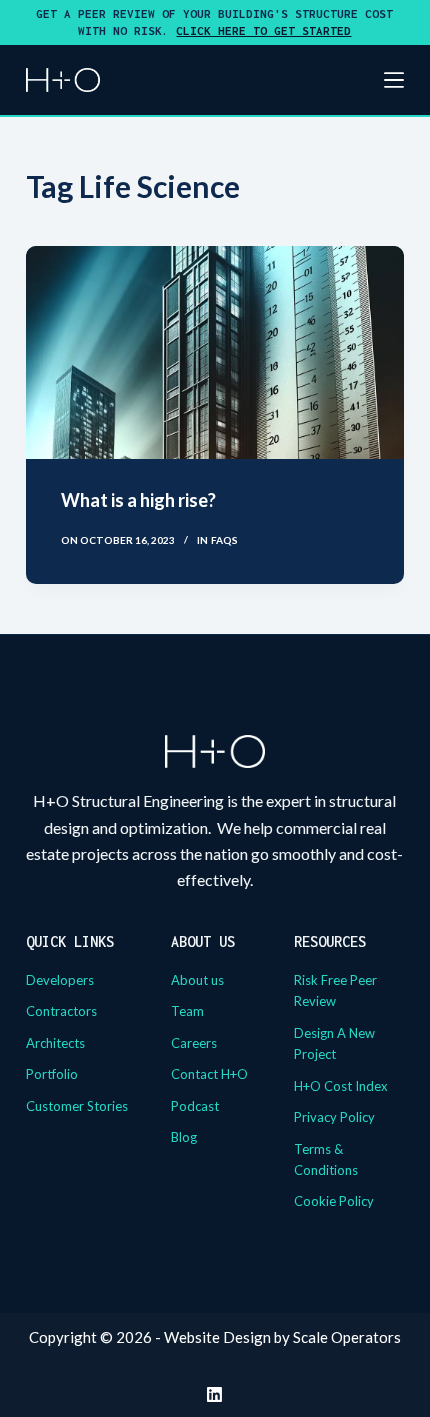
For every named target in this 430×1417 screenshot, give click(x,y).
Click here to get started (263, 30)
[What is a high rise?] (215, 352)
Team (187, 1011)
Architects (55, 1043)
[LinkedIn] (214, 1394)
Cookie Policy (334, 1201)
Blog (184, 1137)
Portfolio (52, 1074)
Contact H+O (209, 1074)
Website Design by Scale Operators (282, 1337)
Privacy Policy (334, 1117)
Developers (60, 980)
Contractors (61, 1011)
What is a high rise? (138, 500)
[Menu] (394, 80)
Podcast (195, 1106)
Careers (194, 1043)
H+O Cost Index (341, 1086)
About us (197, 980)
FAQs (224, 540)
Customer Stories (77, 1106)
